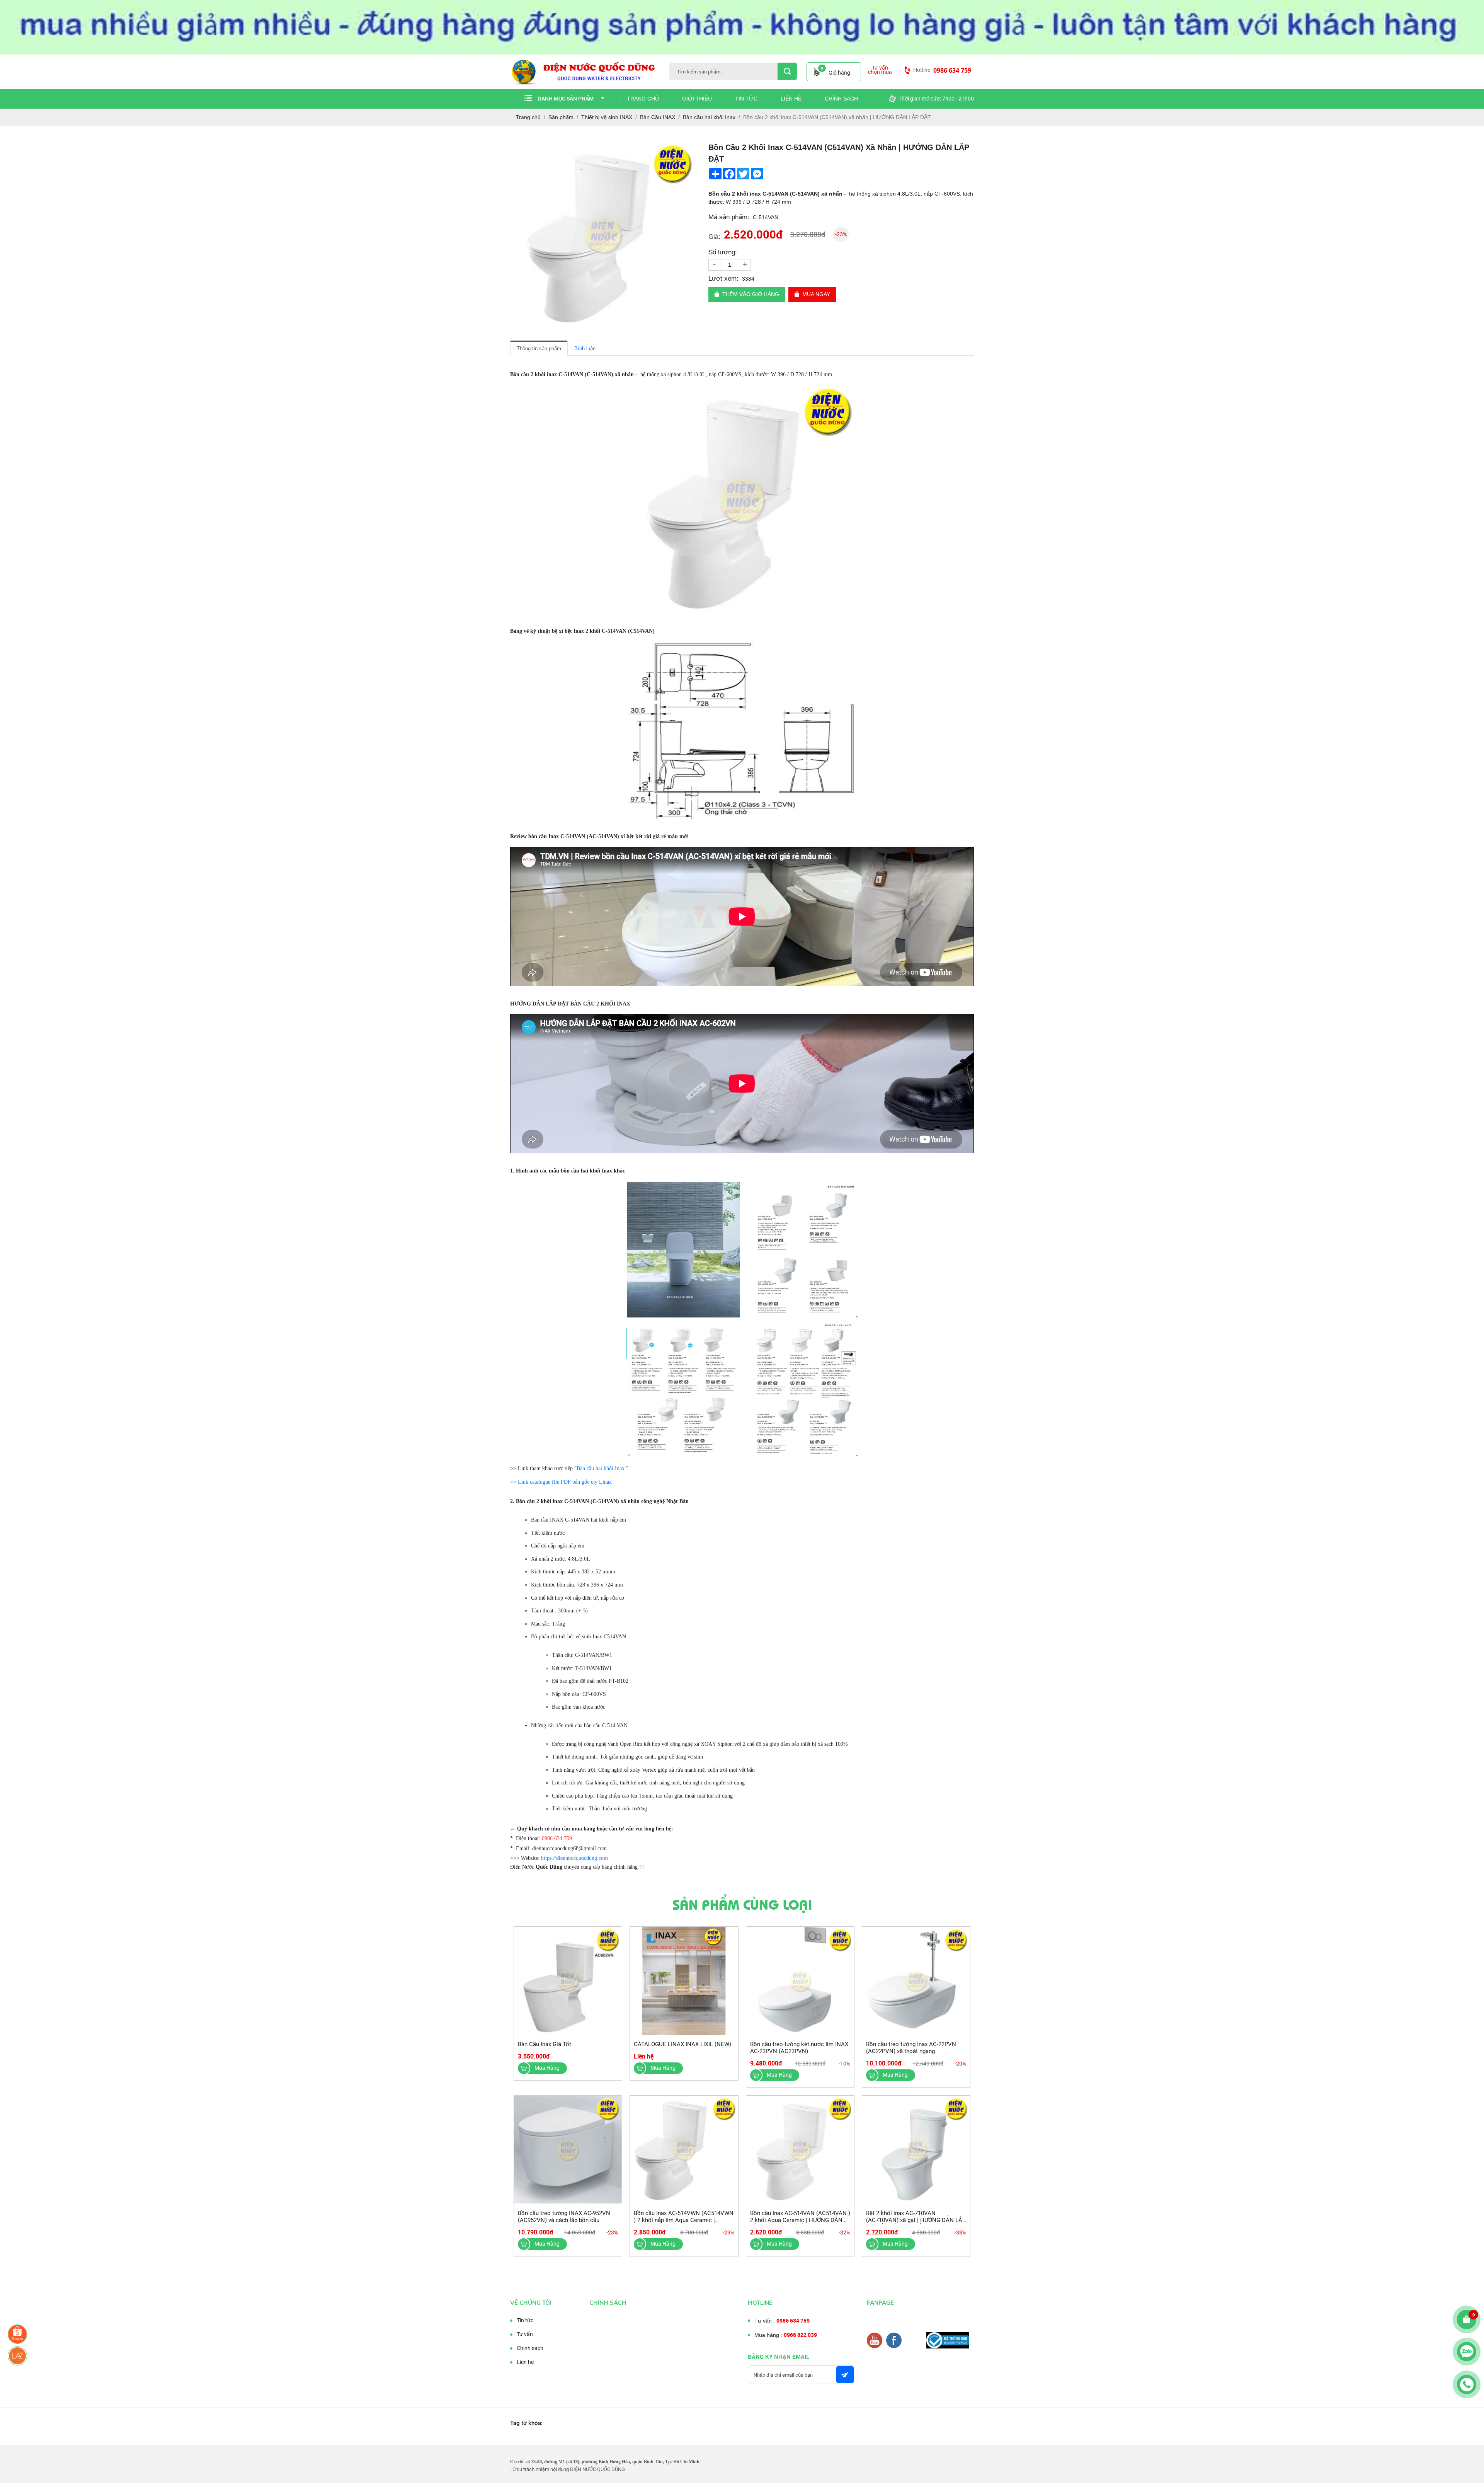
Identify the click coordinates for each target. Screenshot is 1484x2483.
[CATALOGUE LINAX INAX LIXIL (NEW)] (684, 1981)
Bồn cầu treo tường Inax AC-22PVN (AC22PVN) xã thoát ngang (911, 2048)
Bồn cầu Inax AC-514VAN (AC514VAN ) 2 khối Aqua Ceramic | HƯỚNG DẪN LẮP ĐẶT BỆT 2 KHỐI (800, 2220)
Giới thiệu (697, 99)
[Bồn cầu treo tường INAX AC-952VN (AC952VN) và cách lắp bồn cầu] (568, 2150)
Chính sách (841, 99)
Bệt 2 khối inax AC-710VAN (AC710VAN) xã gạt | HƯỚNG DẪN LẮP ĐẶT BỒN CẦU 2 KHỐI (916, 2220)
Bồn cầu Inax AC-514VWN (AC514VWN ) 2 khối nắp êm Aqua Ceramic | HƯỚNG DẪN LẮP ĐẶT (684, 2220)
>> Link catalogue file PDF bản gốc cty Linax (561, 1482)
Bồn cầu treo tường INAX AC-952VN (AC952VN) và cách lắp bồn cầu (564, 2217)
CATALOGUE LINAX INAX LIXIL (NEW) (682, 2044)
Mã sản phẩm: (729, 217)
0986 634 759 (952, 70)
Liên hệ (791, 99)
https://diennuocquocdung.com (574, 1858)
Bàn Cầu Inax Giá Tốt (545, 2044)
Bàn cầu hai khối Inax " (602, 1468)
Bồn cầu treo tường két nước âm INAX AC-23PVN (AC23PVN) (799, 2048)
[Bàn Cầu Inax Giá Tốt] (568, 1981)
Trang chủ (643, 99)
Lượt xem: (723, 279)
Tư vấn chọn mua (880, 70)
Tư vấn (525, 2334)
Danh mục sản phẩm (566, 99)
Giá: (714, 237)
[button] (690, 148)
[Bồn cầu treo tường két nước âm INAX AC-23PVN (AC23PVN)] (800, 1981)
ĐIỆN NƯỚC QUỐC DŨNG (597, 2469)
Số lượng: (723, 252)
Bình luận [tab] (585, 349)
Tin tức (746, 99)
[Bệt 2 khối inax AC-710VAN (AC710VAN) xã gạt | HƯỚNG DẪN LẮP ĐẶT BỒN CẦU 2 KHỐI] (916, 2150)
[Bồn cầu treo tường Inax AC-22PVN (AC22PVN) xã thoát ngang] (916, 1981)
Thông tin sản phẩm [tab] (539, 349)
